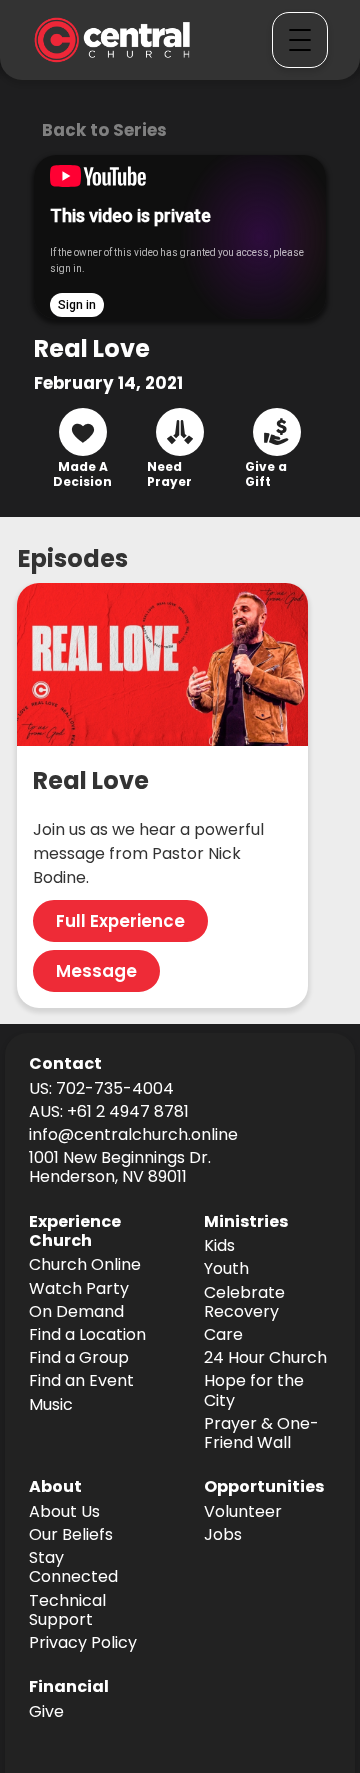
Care (223, 1335)
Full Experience (120, 921)
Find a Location (87, 1335)
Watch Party (79, 1289)
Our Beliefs (71, 1535)
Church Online (85, 1265)
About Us (64, 1512)
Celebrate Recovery (244, 1303)
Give (46, 1712)
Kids (219, 1246)
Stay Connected (73, 1568)
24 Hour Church (265, 1358)
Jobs (223, 1535)
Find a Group (79, 1358)
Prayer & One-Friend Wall (261, 1434)
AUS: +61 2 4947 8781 (109, 1112)
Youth (226, 1269)
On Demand (76, 1312)
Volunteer (243, 1512)
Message (96, 971)
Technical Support (67, 1611)
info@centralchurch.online (133, 1135)
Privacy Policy (83, 1643)
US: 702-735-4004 (101, 1089)
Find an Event (81, 1381)
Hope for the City (254, 1391)
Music (51, 1405)
